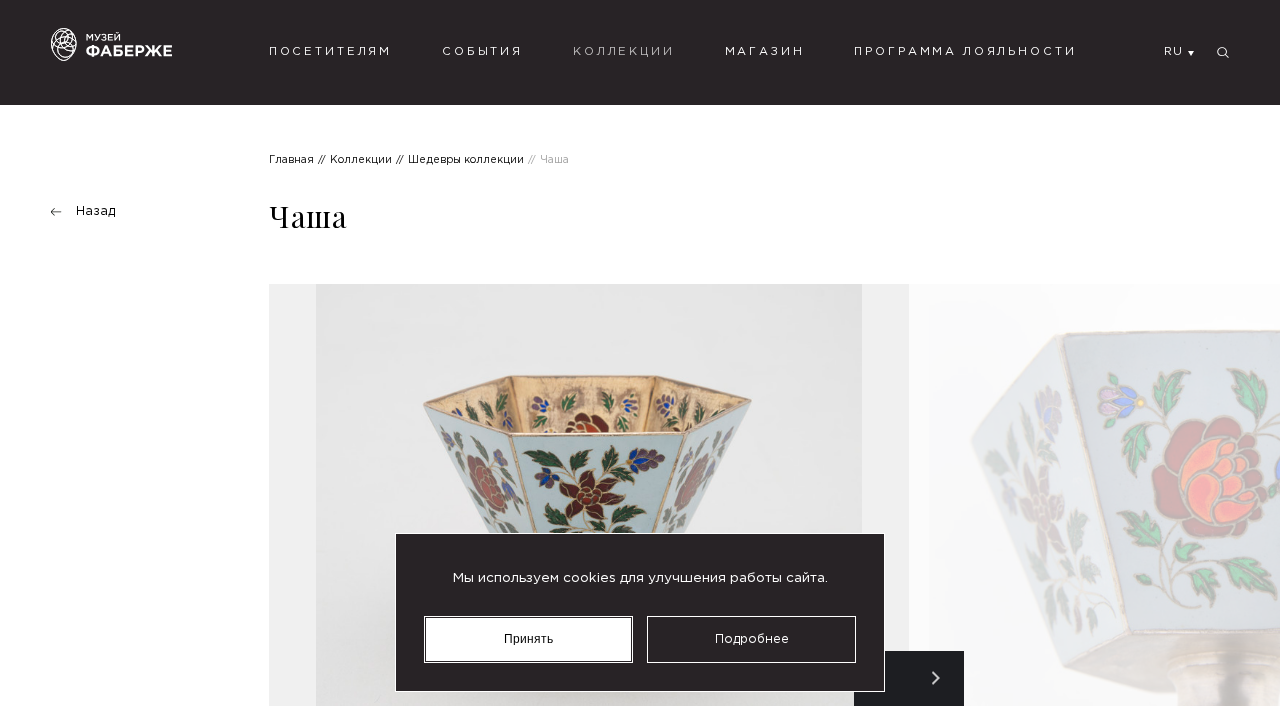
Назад (95, 211)
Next (936, 678)
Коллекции (624, 52)
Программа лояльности (965, 52)
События (482, 52)
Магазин (765, 52)
